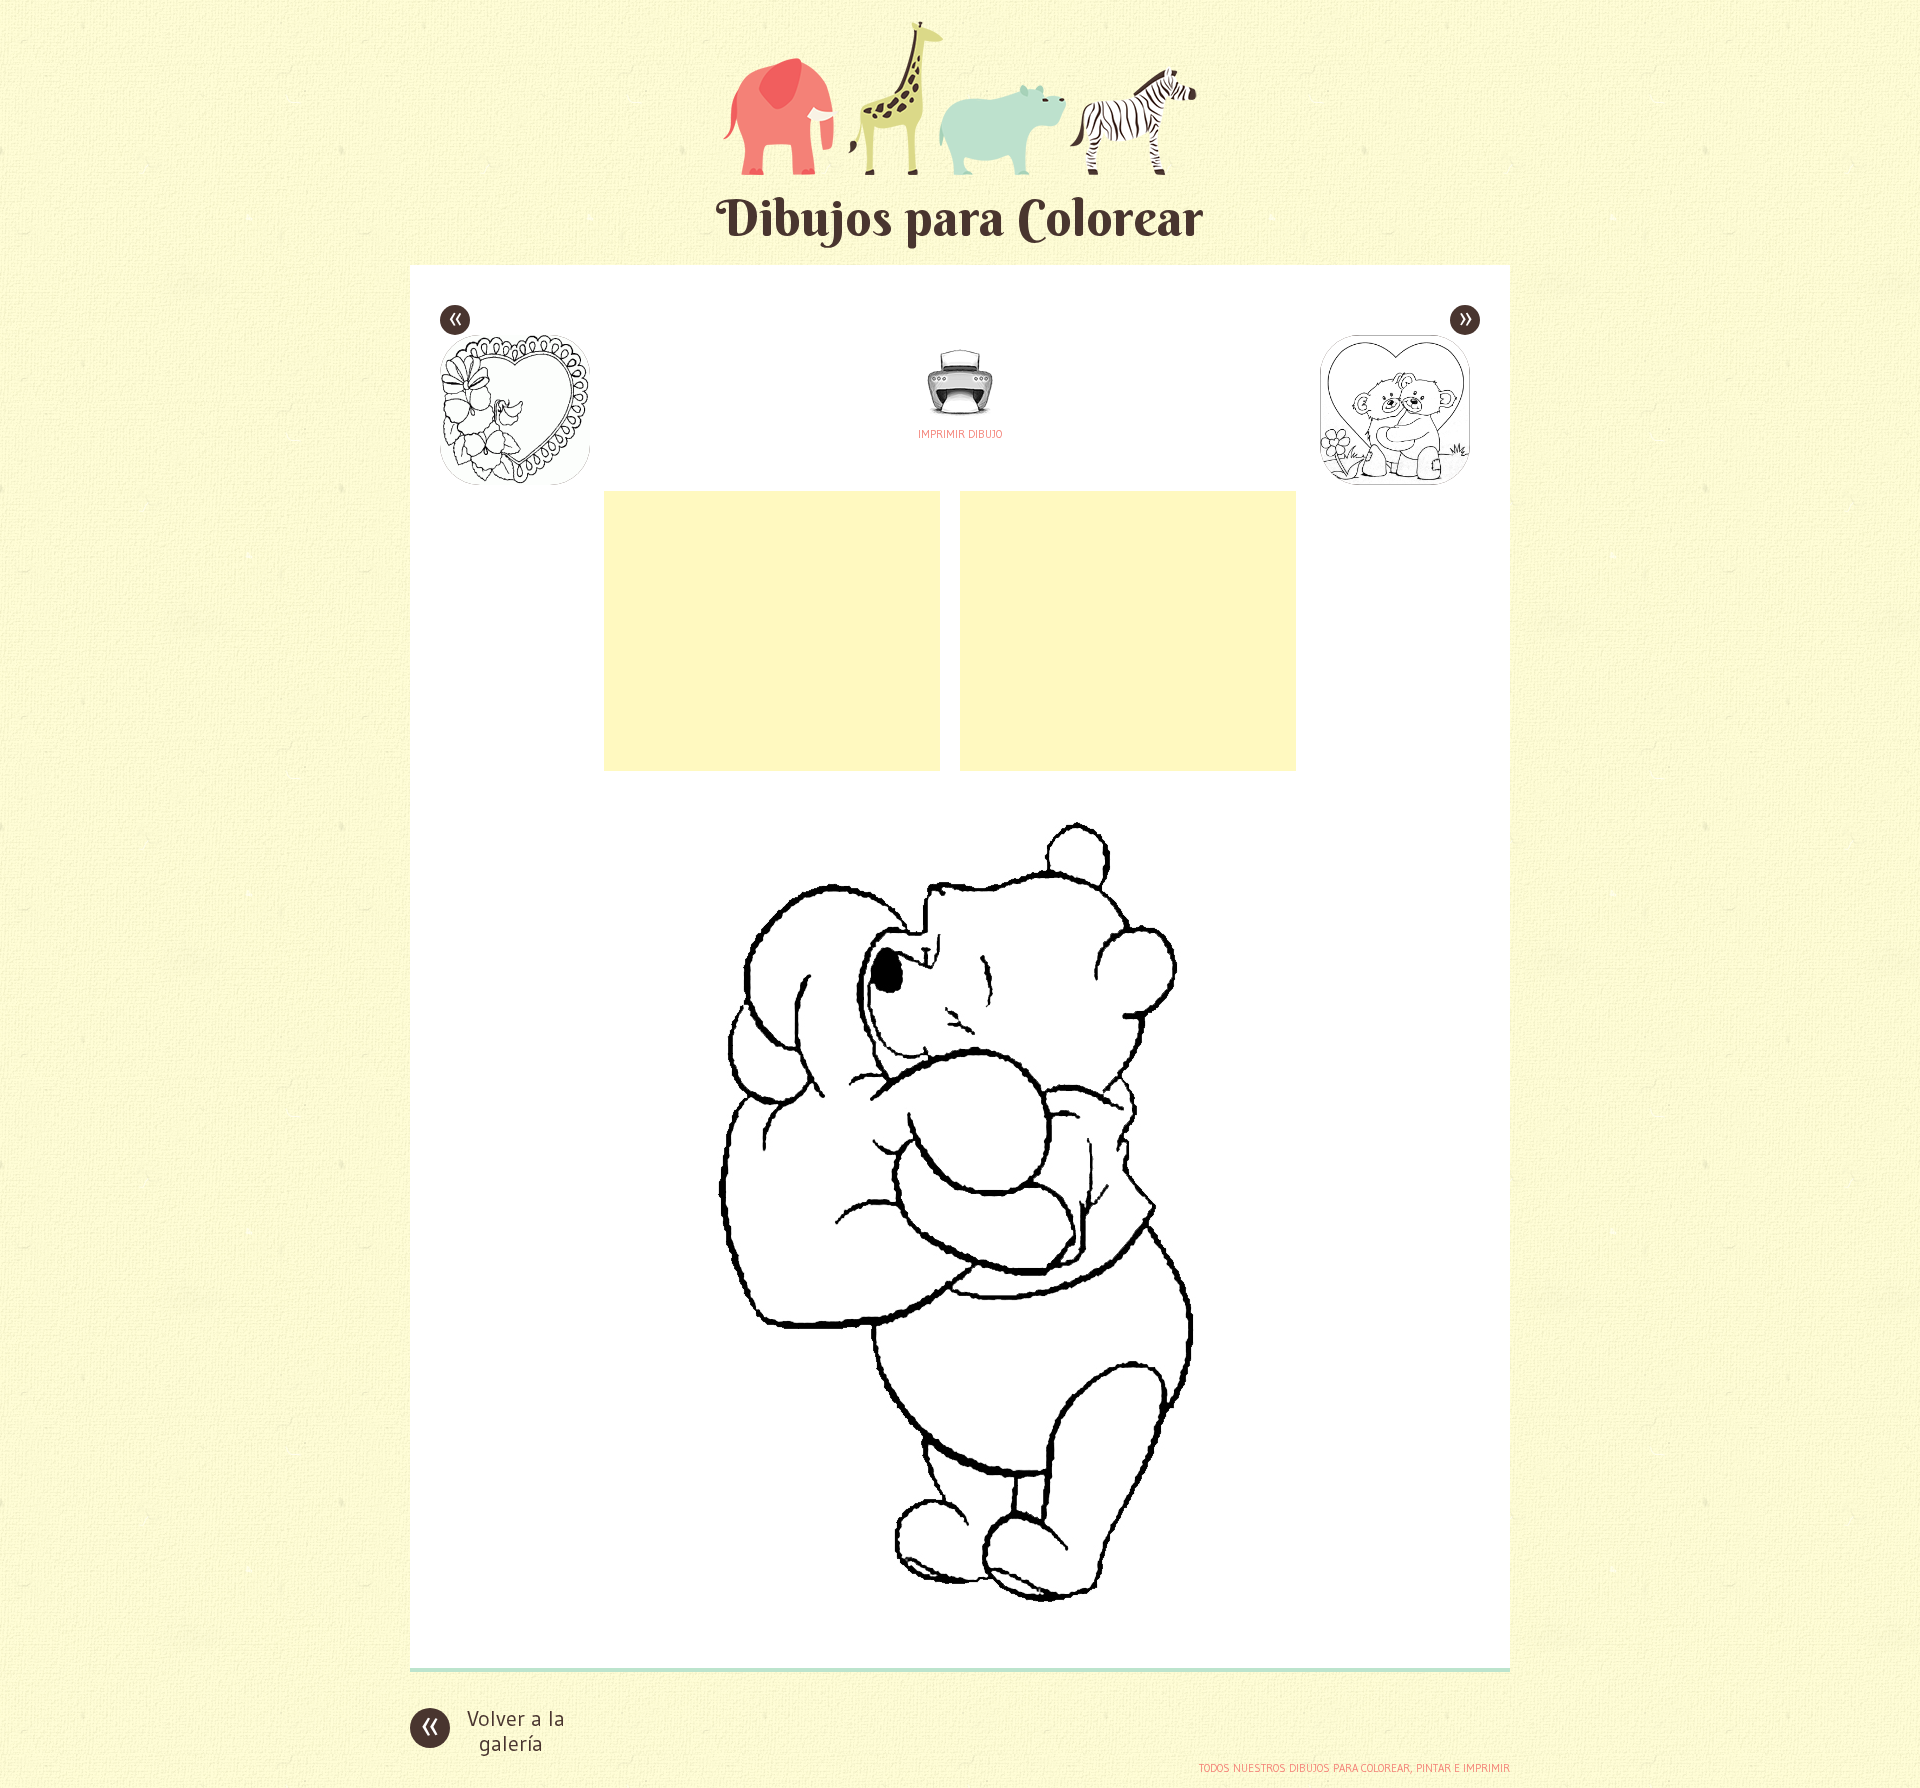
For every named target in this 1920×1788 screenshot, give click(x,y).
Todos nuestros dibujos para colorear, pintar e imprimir (1354, 1768)
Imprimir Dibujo (960, 434)
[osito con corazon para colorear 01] (960, 1637)
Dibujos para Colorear (960, 217)
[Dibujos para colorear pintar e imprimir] (960, 97)
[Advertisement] (772, 631)
